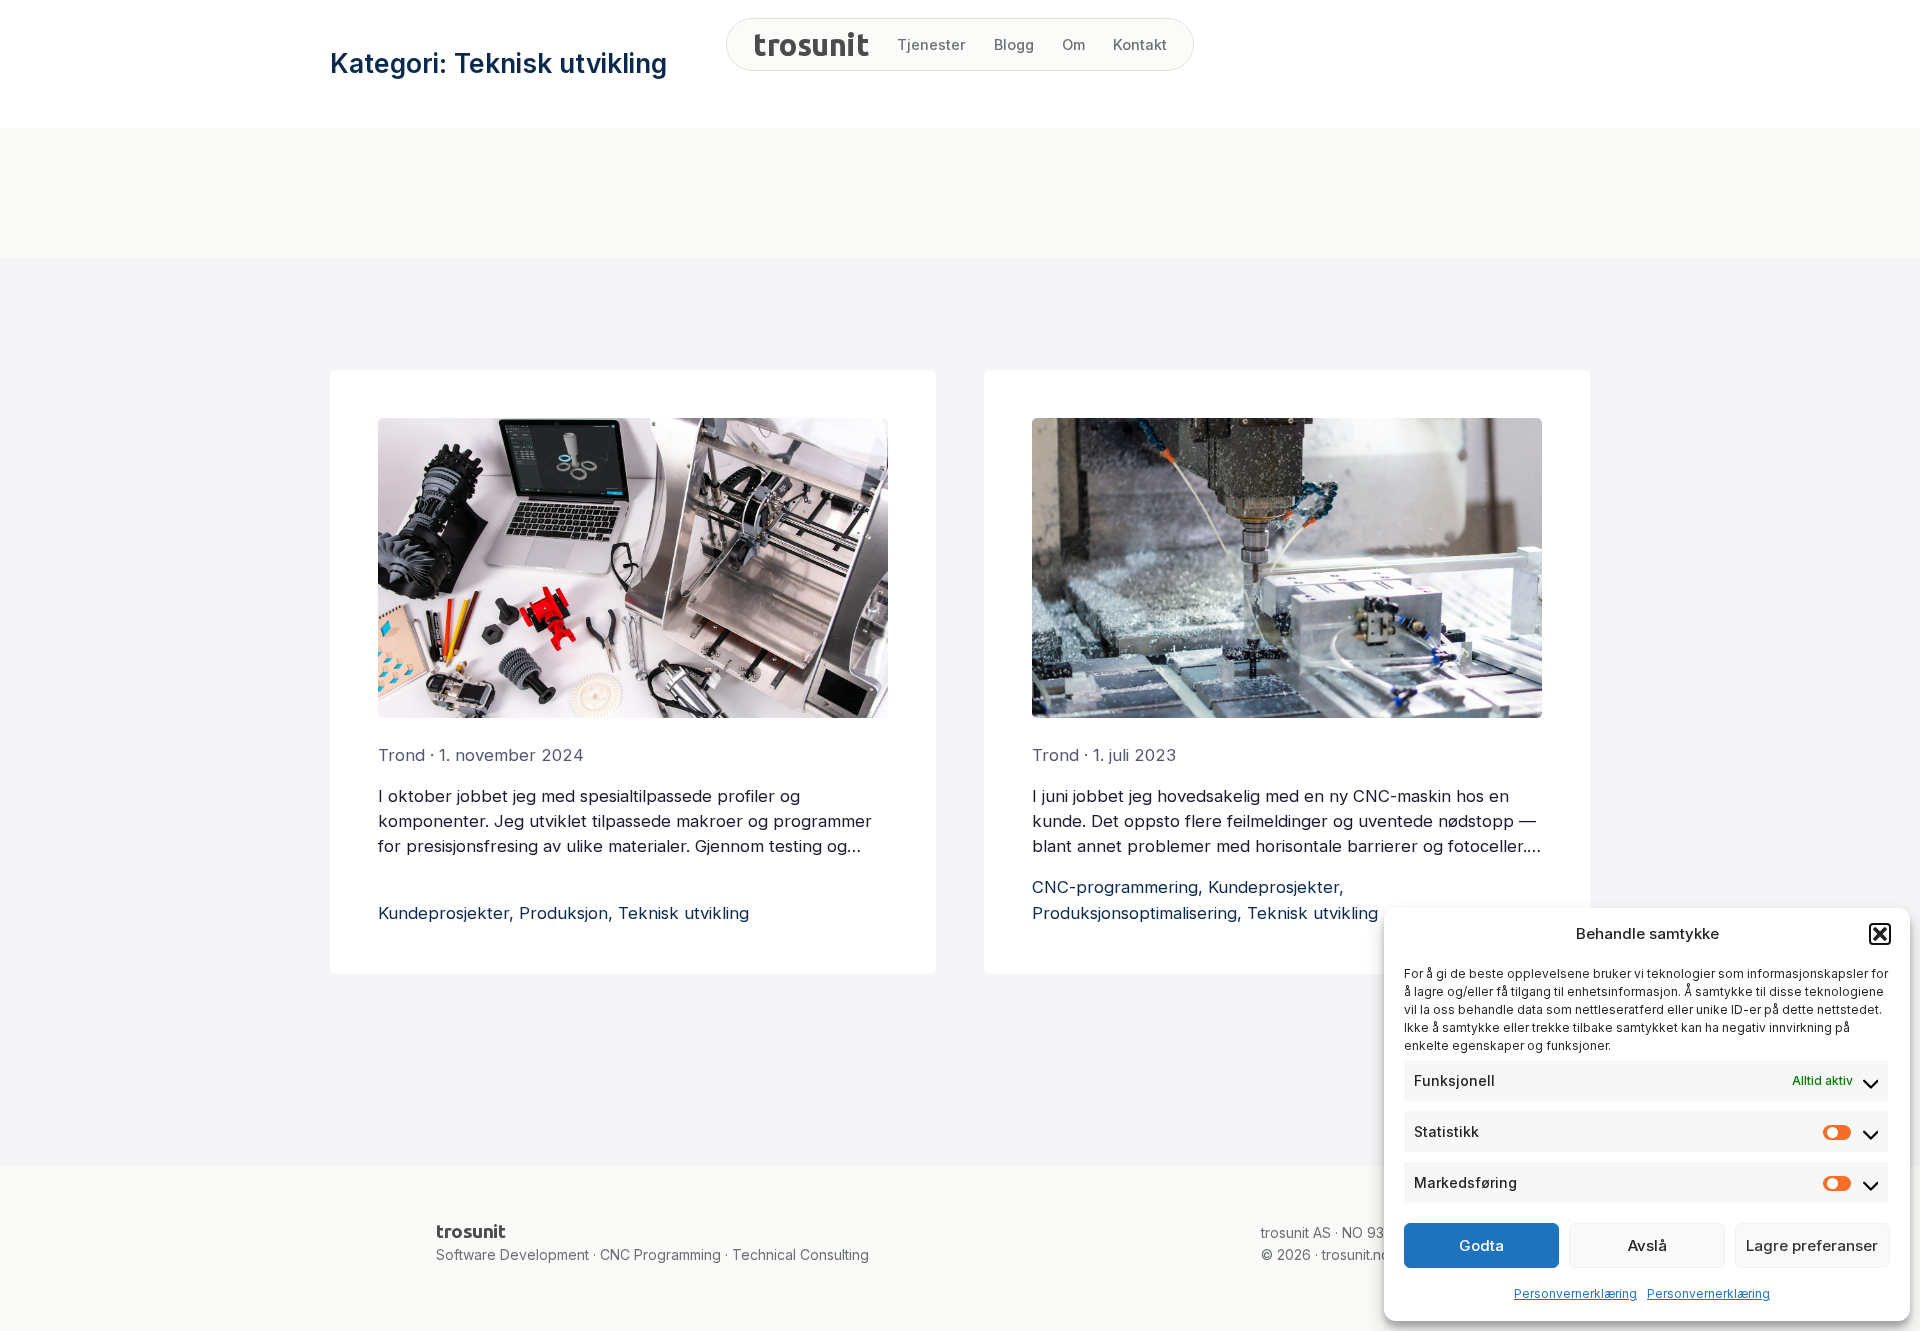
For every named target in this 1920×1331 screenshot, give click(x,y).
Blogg (1014, 44)
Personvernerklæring (1575, 1293)
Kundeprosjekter (443, 913)
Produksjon (563, 913)
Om (1073, 44)
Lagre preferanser (1812, 1245)
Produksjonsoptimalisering (1134, 913)
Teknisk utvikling (683, 913)
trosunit (811, 44)
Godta (1481, 1245)
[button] (1880, 934)
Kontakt (1140, 44)
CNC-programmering (1115, 887)
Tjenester (931, 44)
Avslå (1647, 1245)
